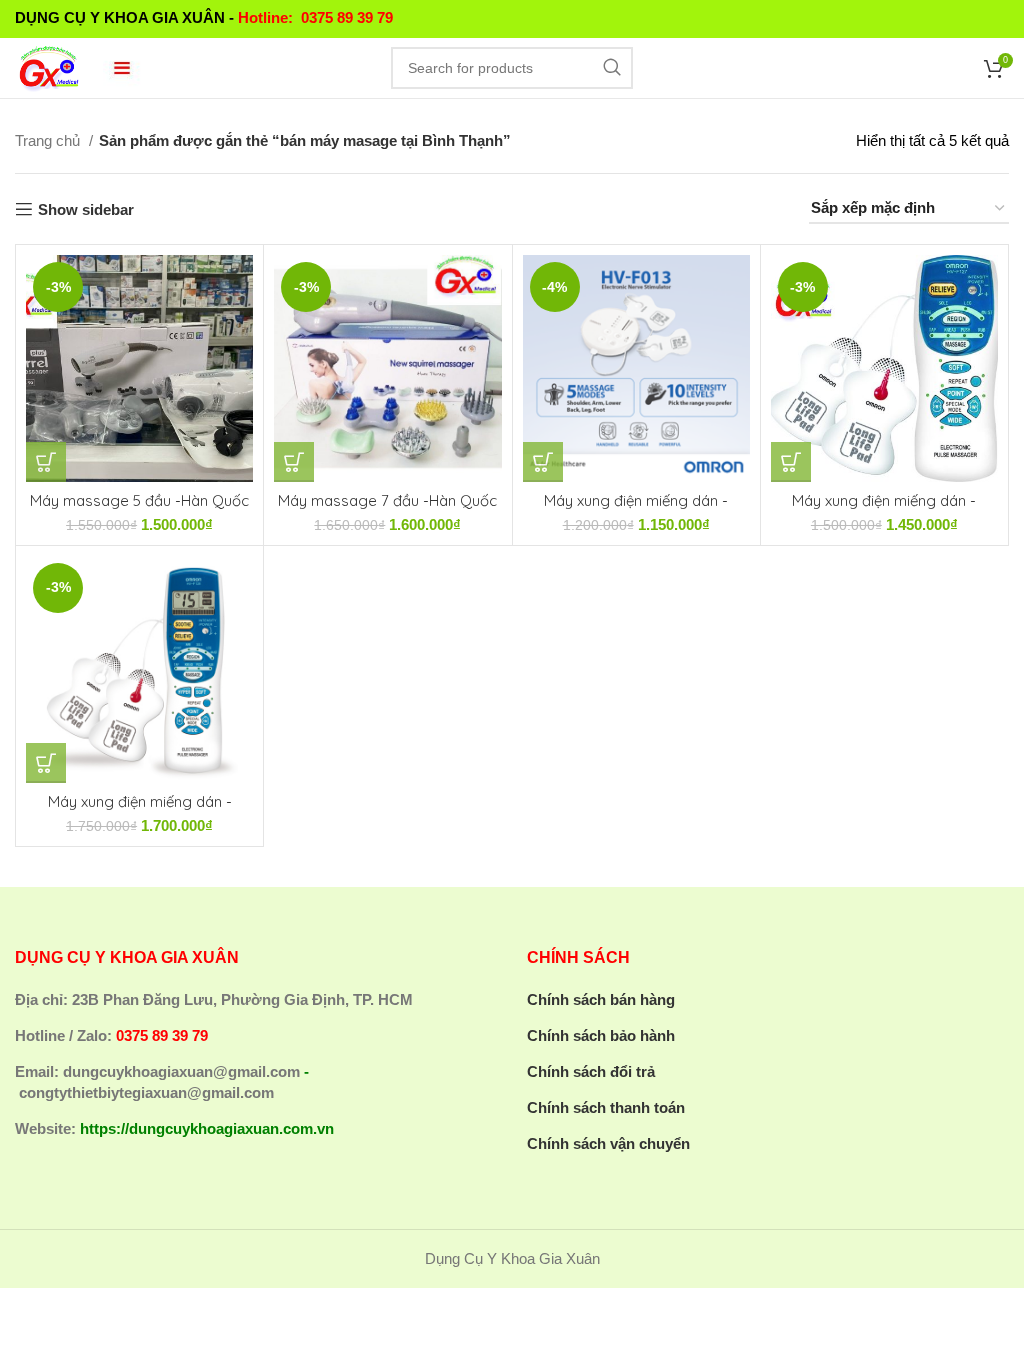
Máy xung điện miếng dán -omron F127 (884, 509)
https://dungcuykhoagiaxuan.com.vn (207, 1128)
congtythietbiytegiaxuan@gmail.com (146, 1092)
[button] (46, 462)
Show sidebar (86, 209)
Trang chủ (49, 140)
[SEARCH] (612, 68)
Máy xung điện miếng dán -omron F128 (140, 810)
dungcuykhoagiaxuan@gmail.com (181, 1071)
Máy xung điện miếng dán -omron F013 (636, 509)
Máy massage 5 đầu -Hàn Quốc (139, 500)
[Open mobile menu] (122, 68)
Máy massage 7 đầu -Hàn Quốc (387, 500)
